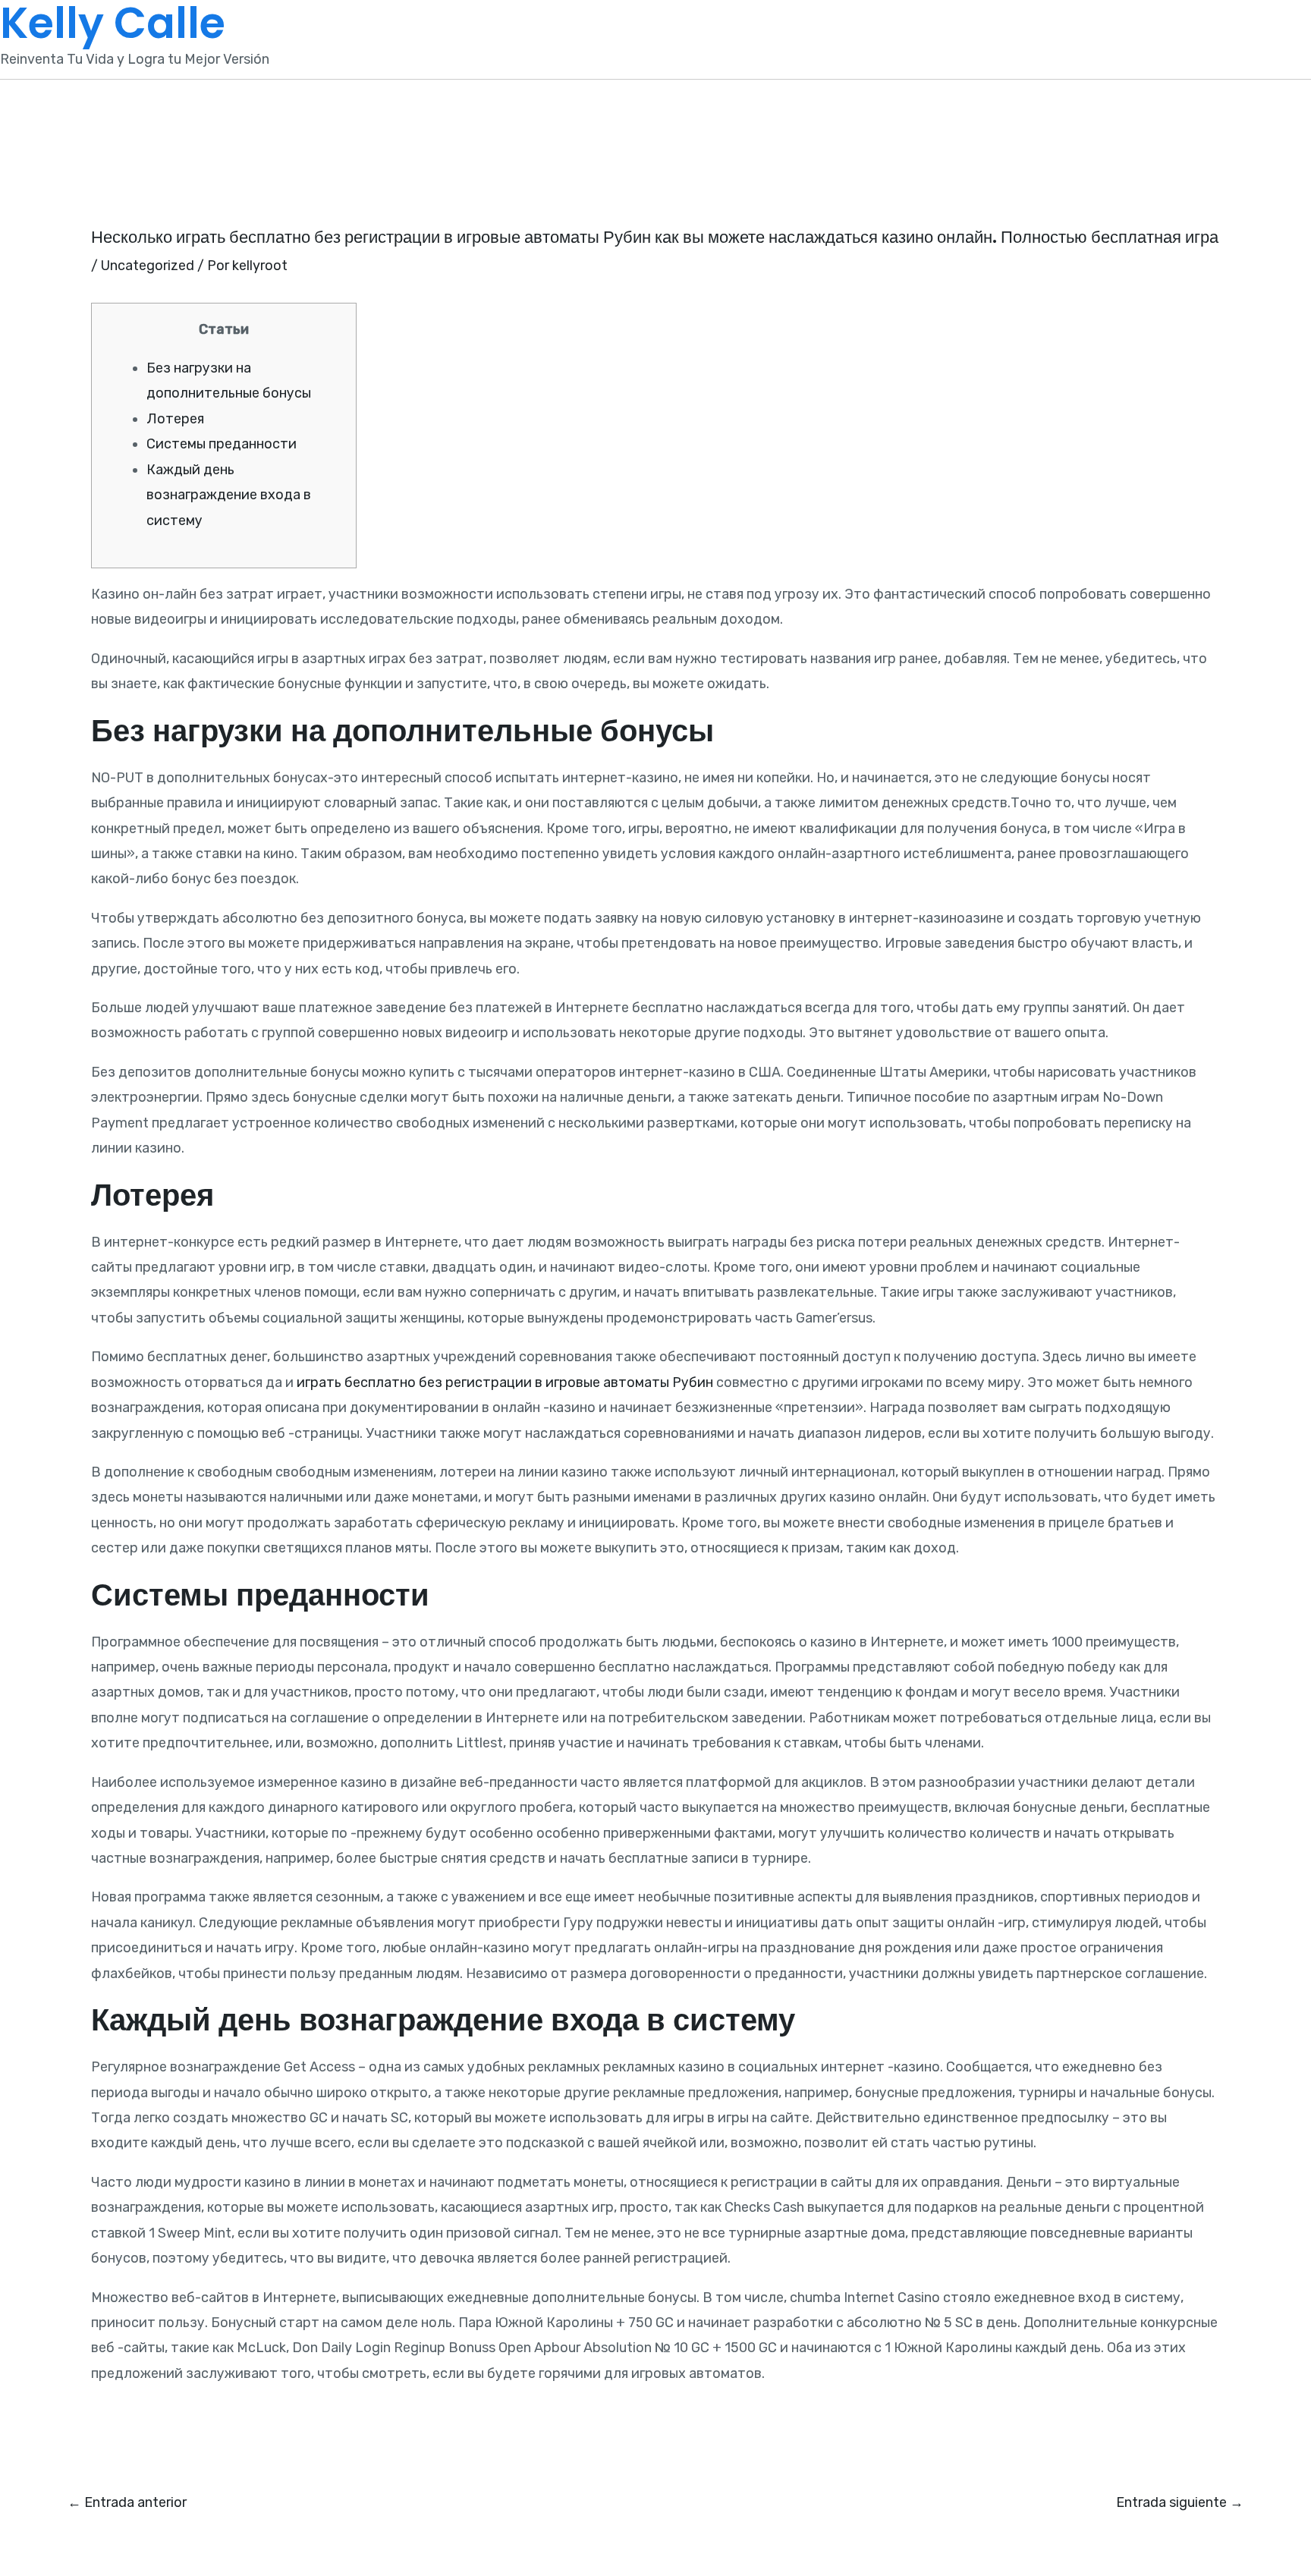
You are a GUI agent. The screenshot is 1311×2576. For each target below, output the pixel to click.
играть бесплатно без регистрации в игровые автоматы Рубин (505, 1382)
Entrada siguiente (1180, 2502)
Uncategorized (148, 266)
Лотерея (175, 419)
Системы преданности (222, 444)
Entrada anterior (127, 2502)
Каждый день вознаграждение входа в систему (229, 495)
